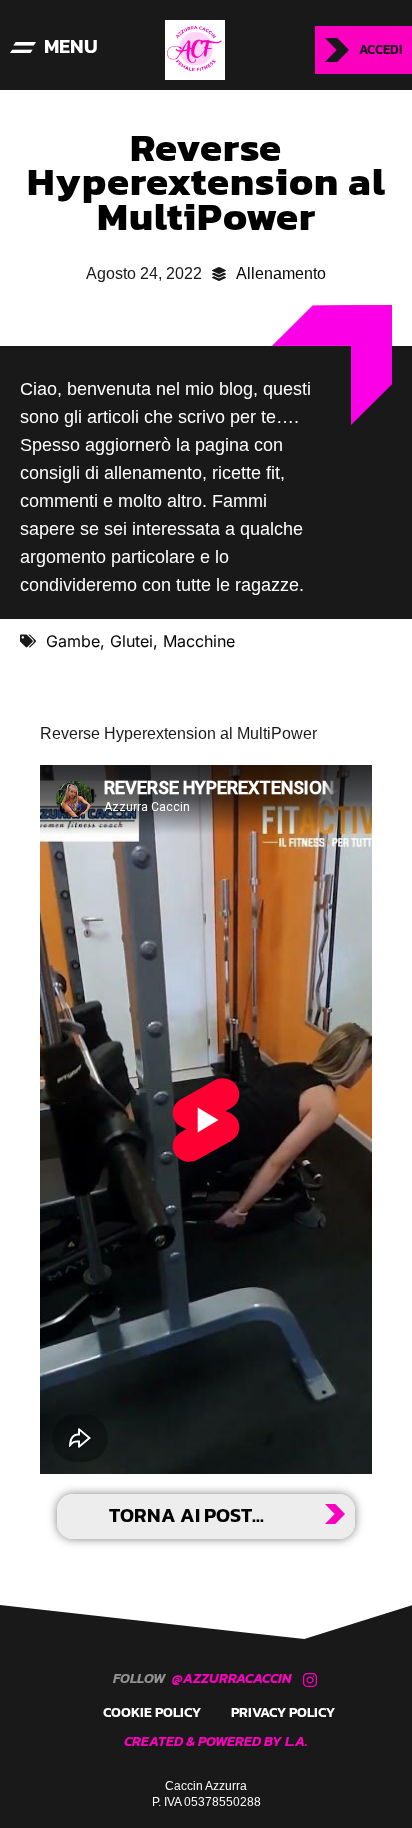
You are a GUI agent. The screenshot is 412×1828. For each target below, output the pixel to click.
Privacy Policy (283, 1712)
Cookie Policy (152, 1712)
